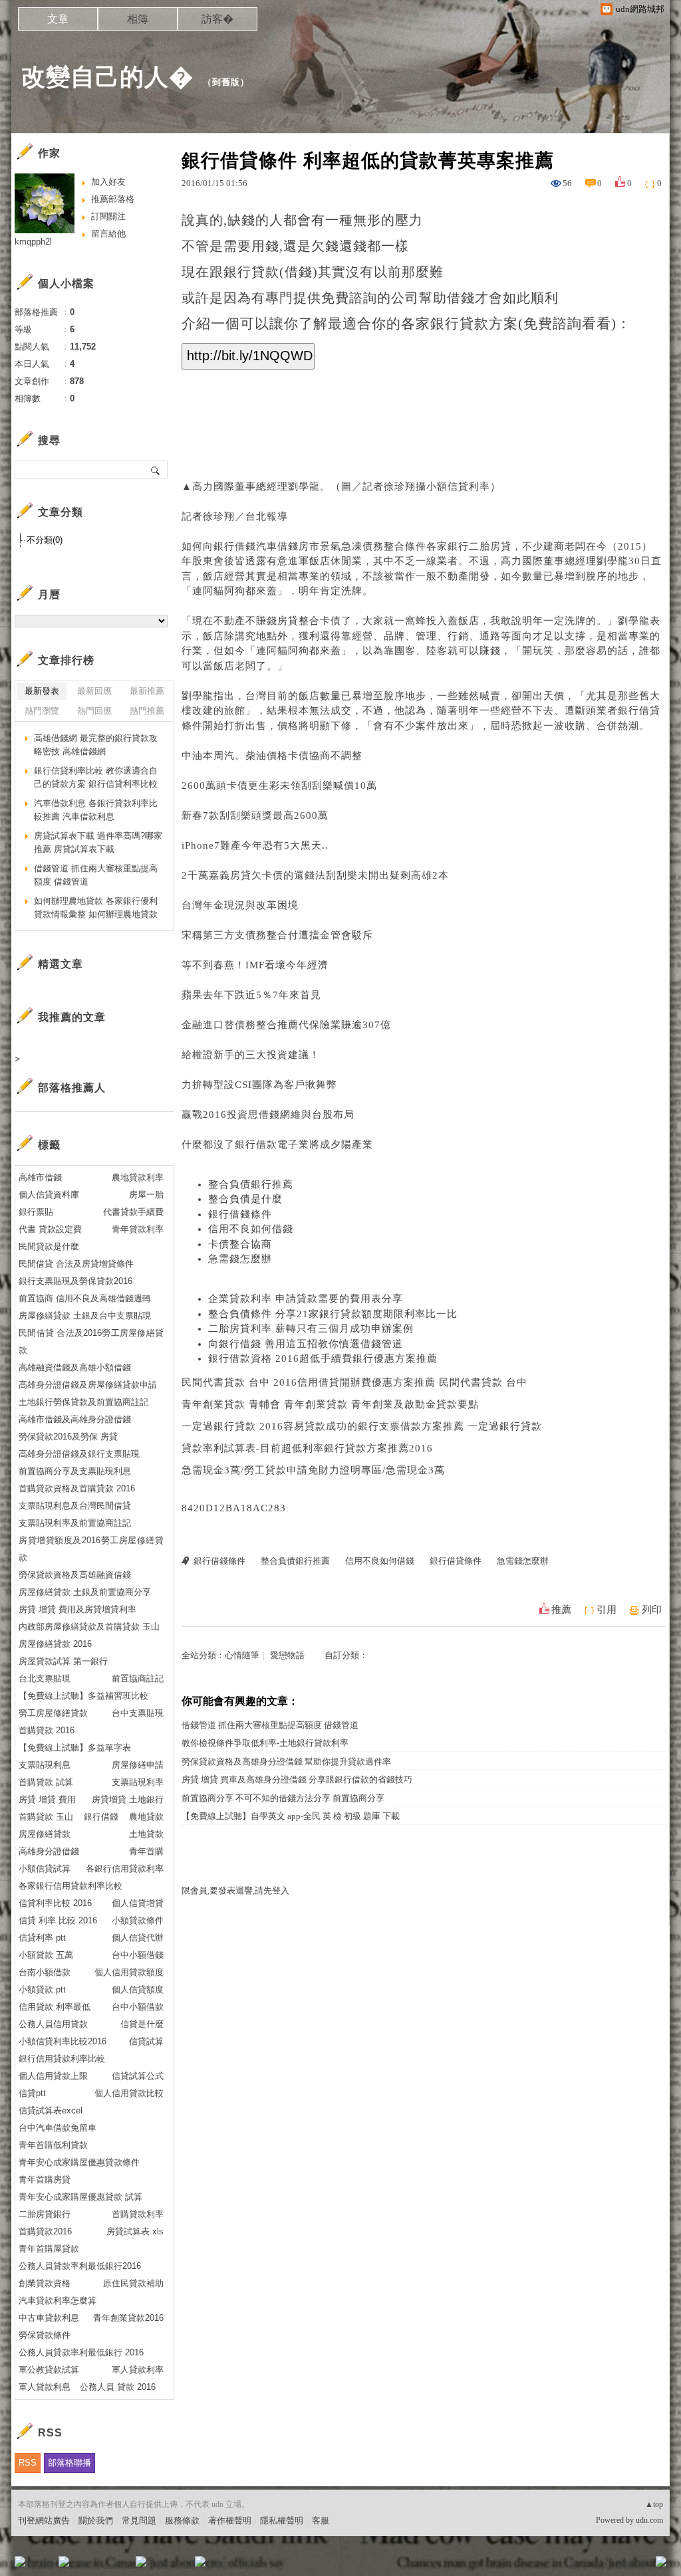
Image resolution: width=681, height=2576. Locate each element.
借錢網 (275, 1115)
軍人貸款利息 (45, 2387)
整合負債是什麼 (245, 1199)
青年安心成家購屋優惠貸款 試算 (80, 2197)
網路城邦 (634, 2566)
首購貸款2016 (45, 2231)
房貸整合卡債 (309, 621)
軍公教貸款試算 (49, 2370)
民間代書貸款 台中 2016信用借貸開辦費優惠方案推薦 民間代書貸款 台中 (354, 1382)
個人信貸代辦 (138, 1938)
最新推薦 (147, 691)
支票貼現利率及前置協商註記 (75, 1523)
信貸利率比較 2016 (55, 1903)
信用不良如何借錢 (251, 1229)
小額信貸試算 (45, 1869)
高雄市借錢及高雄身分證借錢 (75, 1419)
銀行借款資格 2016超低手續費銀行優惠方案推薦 (323, 1358)
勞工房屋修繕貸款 (53, 1713)
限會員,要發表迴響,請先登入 (235, 1890)
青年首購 (146, 1851)
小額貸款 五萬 (46, 1955)
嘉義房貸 (230, 875)
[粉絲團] (20, 2561)
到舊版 (226, 82)
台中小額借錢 (138, 1955)
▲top (654, 2504)
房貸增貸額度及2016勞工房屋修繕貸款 (91, 1549)
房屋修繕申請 (138, 1765)
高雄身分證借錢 (49, 1851)
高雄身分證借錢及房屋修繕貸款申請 (88, 1385)
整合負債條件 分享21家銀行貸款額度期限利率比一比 (333, 1314)
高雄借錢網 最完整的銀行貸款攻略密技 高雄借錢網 (96, 745)
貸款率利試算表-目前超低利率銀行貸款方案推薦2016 (307, 1448)
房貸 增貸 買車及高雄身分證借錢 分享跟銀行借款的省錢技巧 (297, 1779)
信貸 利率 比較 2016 (58, 1920)
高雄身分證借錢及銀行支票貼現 (79, 1454)
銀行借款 (256, 1144)
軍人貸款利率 (138, 2370)
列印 (652, 1610)
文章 (58, 19)
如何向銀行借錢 (219, 546)
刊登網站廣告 (44, 2521)
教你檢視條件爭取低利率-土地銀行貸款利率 (265, 1743)
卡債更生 (248, 786)
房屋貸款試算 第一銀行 (63, 1661)
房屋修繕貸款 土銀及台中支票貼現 (85, 1316)
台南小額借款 (45, 1972)
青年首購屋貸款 (49, 2249)
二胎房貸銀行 (45, 2214)
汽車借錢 (277, 546)
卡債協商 (309, 756)
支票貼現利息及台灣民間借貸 (75, 1506)
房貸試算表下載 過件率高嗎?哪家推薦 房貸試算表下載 (98, 842)
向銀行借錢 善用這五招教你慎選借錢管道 (306, 1344)
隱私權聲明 (282, 2521)
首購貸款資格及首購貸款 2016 (77, 1488)
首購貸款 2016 (47, 1730)
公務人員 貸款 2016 (118, 2387)
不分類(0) (45, 540)
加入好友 (108, 182)
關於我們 (96, 2521)
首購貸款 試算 (46, 1782)
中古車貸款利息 (49, 2318)
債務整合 (267, 935)
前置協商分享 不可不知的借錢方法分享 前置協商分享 (283, 1798)
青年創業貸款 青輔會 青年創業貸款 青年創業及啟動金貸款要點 (330, 1404)
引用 (607, 1610)
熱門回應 (94, 711)
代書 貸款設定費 (50, 1229)
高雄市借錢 (40, 1177)
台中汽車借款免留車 (58, 2128)
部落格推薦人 (72, 1088)
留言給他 (108, 234)
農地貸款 (146, 1817)
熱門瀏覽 (42, 711)
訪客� (217, 19)
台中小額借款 (138, 2007)
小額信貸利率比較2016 (63, 2041)
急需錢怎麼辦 (240, 1259)
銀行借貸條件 (456, 1561)
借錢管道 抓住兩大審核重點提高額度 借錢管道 (270, 1725)
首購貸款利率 (138, 2214)
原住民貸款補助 (133, 2283)
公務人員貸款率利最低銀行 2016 (81, 2352)
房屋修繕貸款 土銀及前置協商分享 (85, 1592)
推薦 (561, 1610)
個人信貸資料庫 (49, 1195)
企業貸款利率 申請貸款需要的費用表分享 (306, 1299)
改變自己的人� (107, 77)
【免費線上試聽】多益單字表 (75, 1748)
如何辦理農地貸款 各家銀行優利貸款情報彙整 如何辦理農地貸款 (96, 908)
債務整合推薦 (267, 1025)
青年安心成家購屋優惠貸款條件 (79, 2162)
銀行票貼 (36, 1212)
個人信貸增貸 (138, 1903)
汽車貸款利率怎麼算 (58, 2301)
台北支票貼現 (45, 1678)
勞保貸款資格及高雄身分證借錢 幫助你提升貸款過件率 (286, 1762)
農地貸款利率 (138, 1177)
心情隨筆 (242, 1655)
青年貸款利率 (138, 1229)
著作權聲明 (230, 2521)
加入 (601, 2566)
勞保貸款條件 (45, 2335)
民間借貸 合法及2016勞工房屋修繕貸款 (91, 1342)
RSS (28, 2463)
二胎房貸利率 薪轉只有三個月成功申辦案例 (311, 1329)
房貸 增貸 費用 (47, 1799)
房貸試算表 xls (135, 2231)
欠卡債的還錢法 (289, 875)
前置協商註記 (138, 1678)
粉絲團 (42, 2566)
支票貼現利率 (138, 1782)
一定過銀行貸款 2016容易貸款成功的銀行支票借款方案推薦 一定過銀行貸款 (362, 1426)
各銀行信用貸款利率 (125, 1869)
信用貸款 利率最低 (55, 2007)
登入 (577, 2566)
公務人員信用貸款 (53, 2024)
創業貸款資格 (45, 2283)
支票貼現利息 (45, 1765)
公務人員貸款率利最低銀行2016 (80, 2266)
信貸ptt (32, 2093)
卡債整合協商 (240, 1244)
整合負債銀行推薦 (251, 1184)
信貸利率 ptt (42, 1938)
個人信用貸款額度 (129, 1972)
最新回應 (94, 691)
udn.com (649, 2520)
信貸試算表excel (51, 2110)
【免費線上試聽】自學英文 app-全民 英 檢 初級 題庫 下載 (291, 1816)
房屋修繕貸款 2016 (55, 1644)
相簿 (138, 19)
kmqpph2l (33, 242)
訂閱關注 (108, 216)
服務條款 (182, 2521)
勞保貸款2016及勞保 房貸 (68, 1437)
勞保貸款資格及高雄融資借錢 (75, 1575)
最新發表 (42, 691)
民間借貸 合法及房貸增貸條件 (76, 1264)
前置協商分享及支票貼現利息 (75, 1471)
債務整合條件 (394, 546)
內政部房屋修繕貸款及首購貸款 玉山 (89, 1627)
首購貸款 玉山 (46, 1817)
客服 (321, 2521)
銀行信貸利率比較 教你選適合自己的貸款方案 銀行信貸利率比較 (96, 777)
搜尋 (156, 470)
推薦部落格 (113, 199)
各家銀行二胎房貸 (469, 546)
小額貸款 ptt (42, 1989)
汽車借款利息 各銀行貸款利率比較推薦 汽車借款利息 (96, 810)
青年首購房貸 (45, 2180)
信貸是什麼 (142, 2024)
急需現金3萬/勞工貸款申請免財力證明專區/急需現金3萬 (313, 1470)
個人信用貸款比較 (129, 2093)
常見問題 (139, 2521)
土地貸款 (146, 1834)
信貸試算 (146, 2041)
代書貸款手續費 (133, 1212)
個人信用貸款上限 (53, 2076)
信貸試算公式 (138, 2076)
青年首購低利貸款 (53, 2145)
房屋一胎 (146, 1195)
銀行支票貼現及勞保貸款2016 (75, 1281)
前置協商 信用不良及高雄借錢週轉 (85, 1298)
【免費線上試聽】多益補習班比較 (83, 1696)
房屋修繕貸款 (45, 1834)
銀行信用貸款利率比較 (62, 2059)
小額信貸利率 (458, 486)
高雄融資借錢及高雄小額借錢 (75, 1367)
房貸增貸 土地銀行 (128, 1799)
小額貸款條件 (138, 1920)
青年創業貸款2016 (128, 2318)
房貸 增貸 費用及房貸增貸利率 (77, 1609)
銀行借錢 (101, 1817)
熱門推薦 (147, 711)
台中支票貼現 (138, 1713)
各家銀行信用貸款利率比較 (70, 1886)
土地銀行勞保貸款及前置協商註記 (83, 1402)
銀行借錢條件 (240, 1214)
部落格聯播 (69, 2463)
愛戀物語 (287, 1655)
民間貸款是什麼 (49, 1246)
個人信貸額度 (138, 1989)
